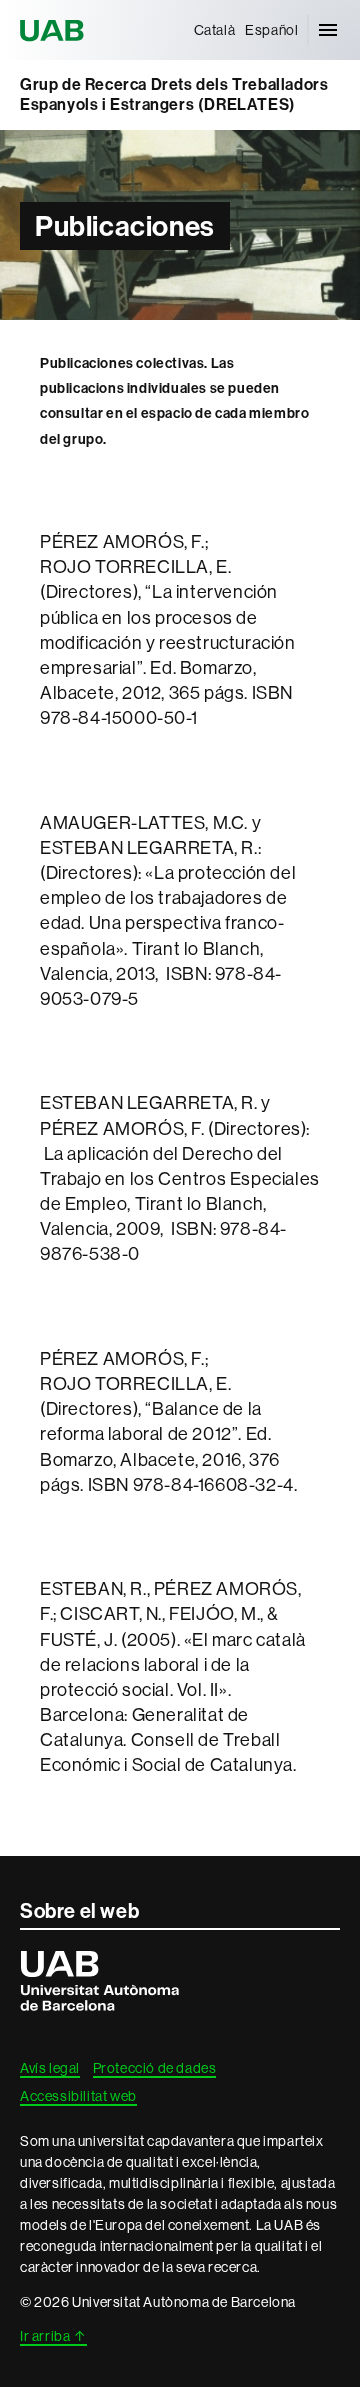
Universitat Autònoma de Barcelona (55, 30)
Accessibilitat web (78, 2096)
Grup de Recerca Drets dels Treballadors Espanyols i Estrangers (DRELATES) (174, 94)
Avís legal (50, 2068)
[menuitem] (215, 30)
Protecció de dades (155, 2068)
